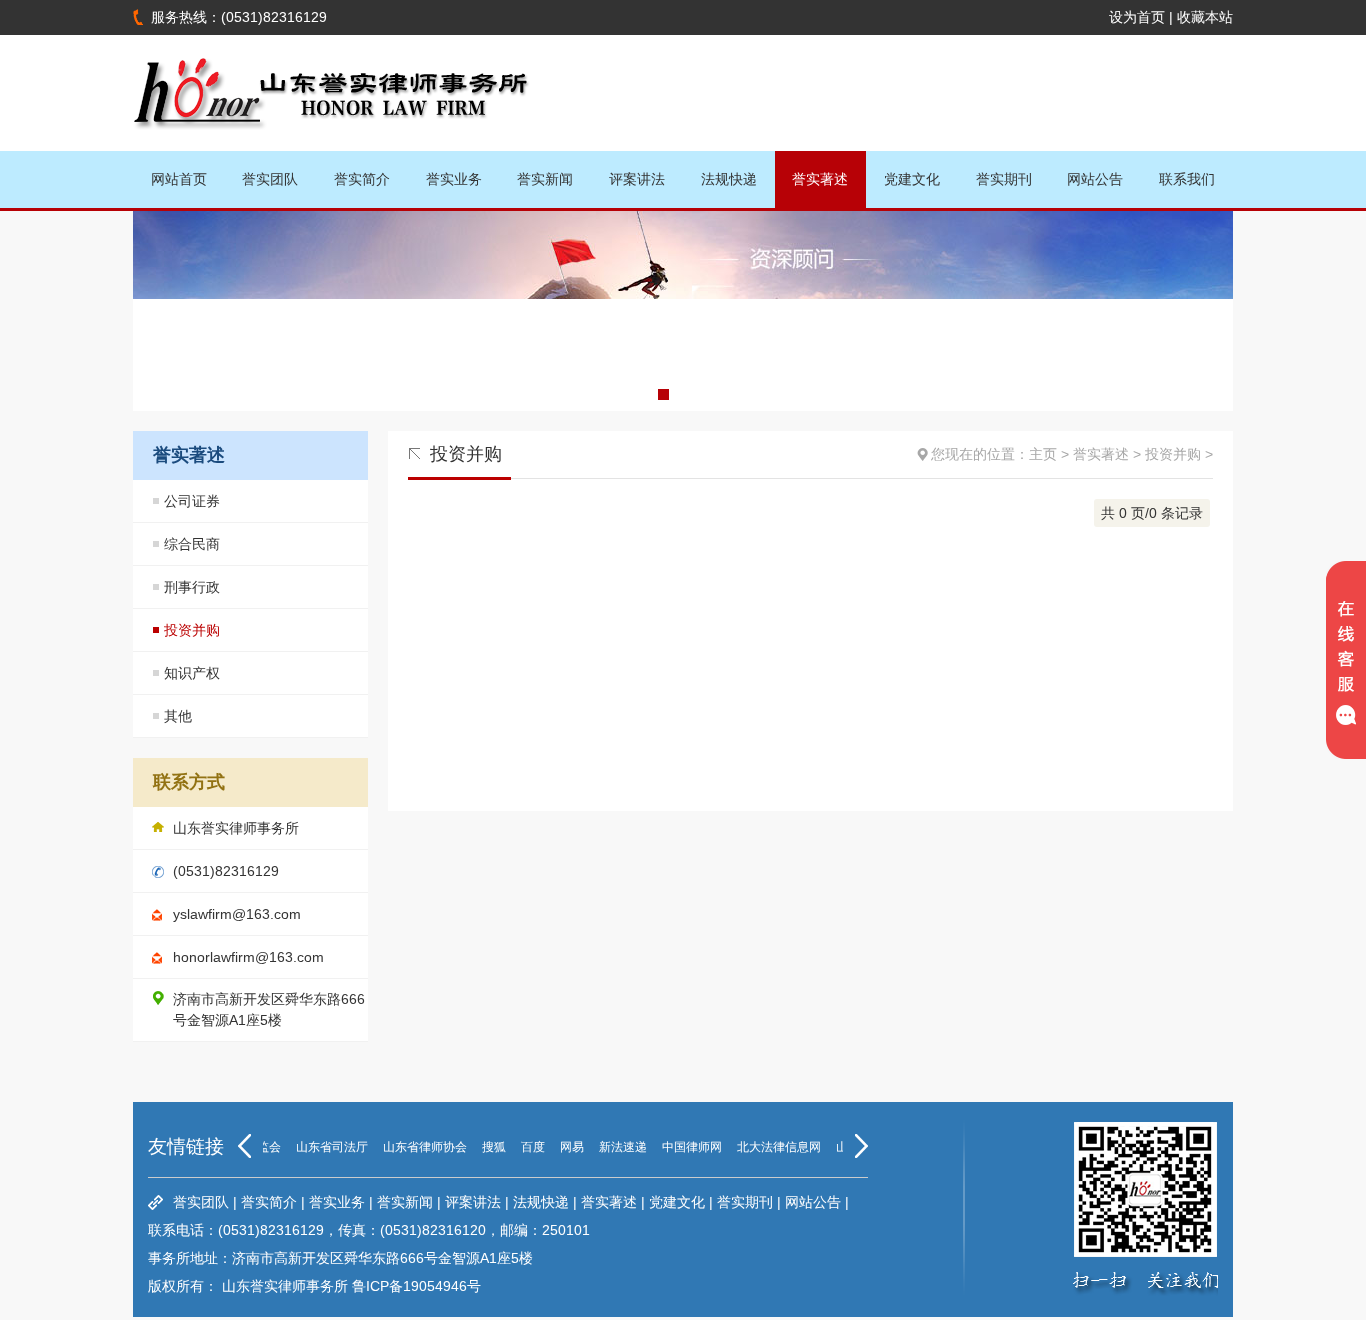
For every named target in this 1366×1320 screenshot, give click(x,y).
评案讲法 (637, 179)
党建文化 (912, 179)
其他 (178, 716)
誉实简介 (362, 179)
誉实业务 (454, 179)
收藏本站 (1205, 17)
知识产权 (192, 673)
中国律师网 (681, 1147)
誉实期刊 (1004, 179)
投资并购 (192, 630)
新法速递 (612, 1147)
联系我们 (1187, 179)
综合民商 (192, 544)
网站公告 (1095, 179)
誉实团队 (270, 179)
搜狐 (483, 1147)
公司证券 (192, 501)
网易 (561, 1147)
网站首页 (179, 179)
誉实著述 (820, 179)
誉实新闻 (545, 179)
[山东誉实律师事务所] (333, 143)
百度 (522, 1147)
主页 (1043, 454)
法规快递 (729, 179)
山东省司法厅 (321, 1147)
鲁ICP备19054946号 (416, 1286)
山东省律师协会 (414, 1147)
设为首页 (1137, 17)
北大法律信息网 (768, 1147)
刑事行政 (192, 587)
